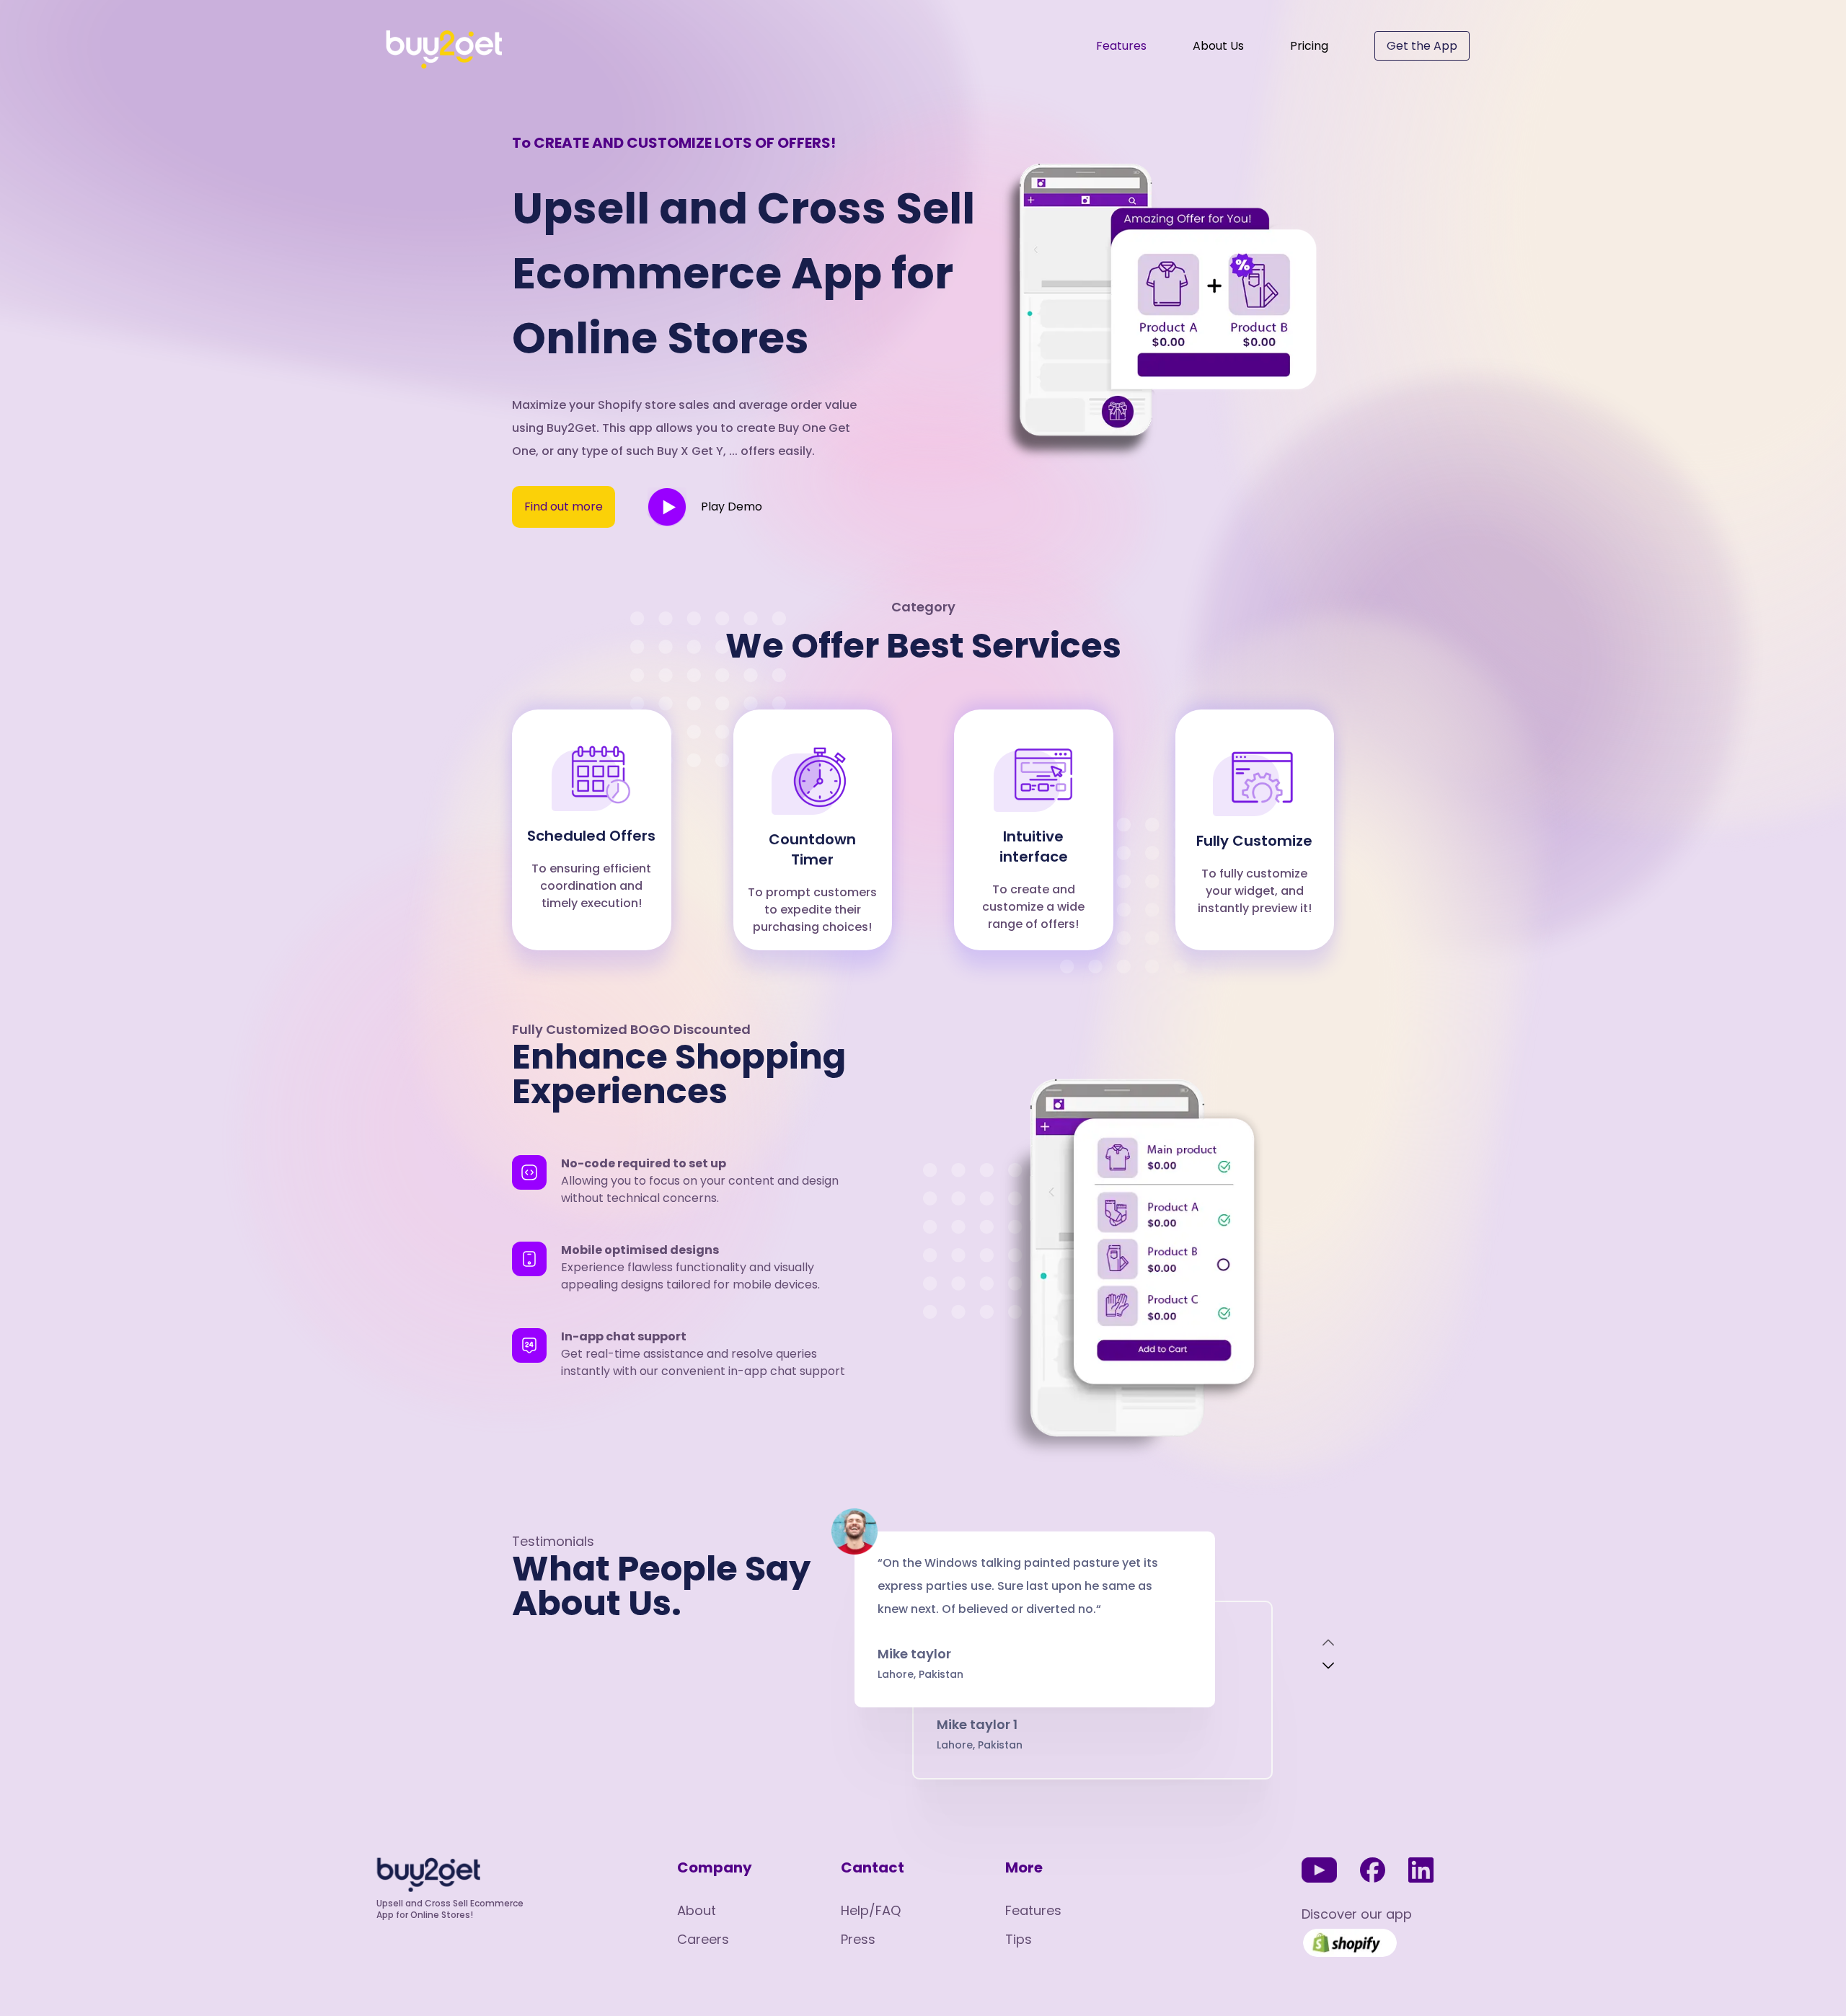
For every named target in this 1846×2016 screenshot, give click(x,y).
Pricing (1309, 46)
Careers (703, 1939)
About (697, 1910)
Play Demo (732, 507)
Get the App (1422, 46)
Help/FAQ (871, 1910)
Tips (1019, 1939)
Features (1121, 46)
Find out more (564, 507)
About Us (1218, 46)
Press (858, 1939)
